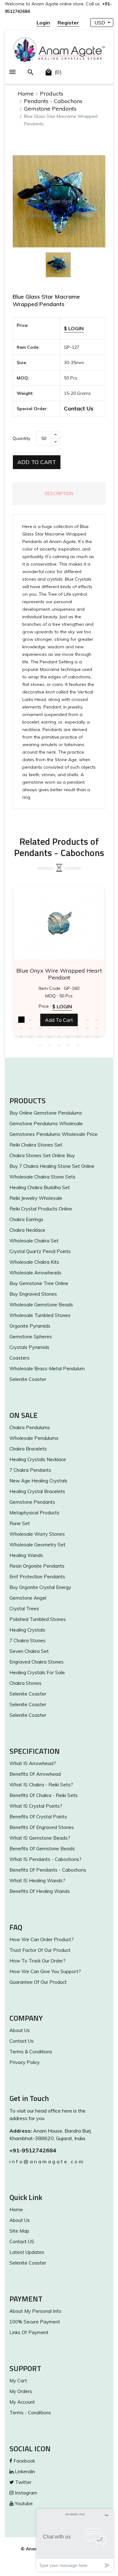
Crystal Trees (24, 1609)
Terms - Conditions (30, 2413)
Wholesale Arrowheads (35, 1273)
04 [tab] (50, 1020)
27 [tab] (97, 1037)
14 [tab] (59, 1028)
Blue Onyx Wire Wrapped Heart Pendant (59, 974)
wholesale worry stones (37, 1534)
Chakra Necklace (27, 1230)
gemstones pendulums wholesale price (53, 1134)
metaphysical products (34, 1513)
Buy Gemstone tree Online (39, 1283)
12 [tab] (40, 1028)
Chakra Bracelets (28, 1449)
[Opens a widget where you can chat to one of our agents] (75, 2540)
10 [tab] (21, 1028)
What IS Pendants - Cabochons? (45, 1859)
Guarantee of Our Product (38, 1982)
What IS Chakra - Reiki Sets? (41, 1785)
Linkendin (24, 2471)
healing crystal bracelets (37, 1491)
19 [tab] (21, 1037)
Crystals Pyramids (29, 1347)
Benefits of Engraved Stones (42, 1827)
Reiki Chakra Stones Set (36, 1145)
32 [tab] (78, 1045)
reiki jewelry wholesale (36, 1198)
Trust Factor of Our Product (40, 1950)
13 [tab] (50, 1028)
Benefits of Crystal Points (38, 1817)
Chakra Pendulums (30, 1427)
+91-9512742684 (33, 2150)
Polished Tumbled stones (38, 1619)
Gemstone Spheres (31, 1337)
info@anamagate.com (47, 2161)
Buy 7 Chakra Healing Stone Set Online (52, 1166)
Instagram (25, 2493)
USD (100, 23)
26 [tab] (87, 1037)
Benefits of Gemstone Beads (42, 1849)
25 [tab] (78, 1037)
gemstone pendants (32, 1502)
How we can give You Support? (45, 1971)
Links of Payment (29, 2332)
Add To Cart (37, 462)
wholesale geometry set (37, 1545)
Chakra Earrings (26, 1219)
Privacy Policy (25, 2062)
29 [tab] (50, 1045)
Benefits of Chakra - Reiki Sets (44, 1795)
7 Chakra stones (28, 1641)
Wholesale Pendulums (34, 1438)
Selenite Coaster (28, 1379)
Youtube (23, 2503)
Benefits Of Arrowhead (35, 1774)
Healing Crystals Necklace (38, 1459)
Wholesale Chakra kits (34, 1262)
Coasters (20, 1358)
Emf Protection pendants (37, 1577)
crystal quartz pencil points (40, 1251)
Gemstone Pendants (50, 109)
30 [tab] (59, 1045)
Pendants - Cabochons (53, 101)
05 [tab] (59, 1020)
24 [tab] (69, 1037)
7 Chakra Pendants (30, 1470)
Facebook (24, 2461)
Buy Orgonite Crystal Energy (40, 1587)
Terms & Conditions (31, 2052)
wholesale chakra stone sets (42, 1177)
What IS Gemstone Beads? (40, 1838)
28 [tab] (40, 1045)
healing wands (26, 1555)
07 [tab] (78, 1020)
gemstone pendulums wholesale (46, 1123)
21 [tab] (40, 1037)
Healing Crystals (27, 1630)
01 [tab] (21, 1020)
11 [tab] (31, 1028)
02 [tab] (31, 1020)
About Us (20, 2030)
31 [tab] (69, 1045)
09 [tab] (97, 1020)
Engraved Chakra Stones (37, 1662)
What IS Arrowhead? (33, 1763)
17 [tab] (87, 1028)
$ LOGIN (74, 328)
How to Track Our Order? (37, 1961)
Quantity (21, 438)
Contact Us (79, 408)
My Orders (21, 2391)
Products (52, 94)
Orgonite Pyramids (30, 1326)
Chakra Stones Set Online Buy (42, 1155)
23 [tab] (59, 1037)
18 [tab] (97, 1028)
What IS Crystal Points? (36, 1806)
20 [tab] (31, 1037)
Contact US (22, 2242)
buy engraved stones (33, 1294)
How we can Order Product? (42, 1939)
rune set (20, 1523)
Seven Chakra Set (29, 1651)
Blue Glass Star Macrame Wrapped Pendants (46, 300)
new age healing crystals (38, 1481)
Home (26, 94)
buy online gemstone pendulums (46, 1113)
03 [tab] (40, 1020)
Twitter (23, 2482)
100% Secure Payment (35, 2322)
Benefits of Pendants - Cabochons (48, 1870)
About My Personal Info (35, 2311)
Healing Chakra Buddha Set (40, 1187)
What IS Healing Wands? (37, 1881)
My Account (22, 2402)
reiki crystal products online (41, 1209)
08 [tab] (87, 1020)
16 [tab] (78, 1028)
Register (68, 23)
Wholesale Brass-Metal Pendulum (47, 1369)
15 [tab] (69, 1028)
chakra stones (25, 1683)
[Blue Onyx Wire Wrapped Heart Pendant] (59, 923)
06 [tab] (69, 1020)
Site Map (19, 2231)
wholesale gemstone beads (41, 1305)
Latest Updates (27, 2252)
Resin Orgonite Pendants (37, 1566)
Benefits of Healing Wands (40, 1891)
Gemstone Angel (28, 1598)
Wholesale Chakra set (34, 1241)
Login (43, 23)
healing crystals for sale (37, 1672)
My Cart (18, 2381)
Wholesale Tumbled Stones (40, 1315)
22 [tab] (50, 1037)
